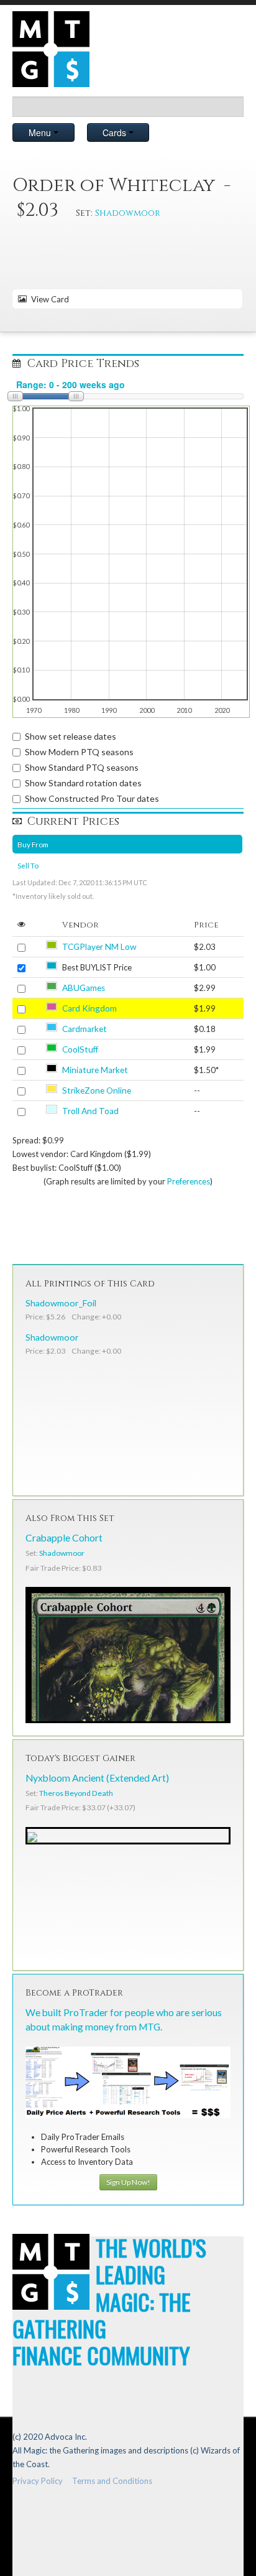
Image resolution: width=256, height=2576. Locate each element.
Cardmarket (85, 1029)
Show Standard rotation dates (83, 783)
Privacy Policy (38, 2481)
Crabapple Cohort (64, 1538)
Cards (116, 133)
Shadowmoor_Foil (61, 1303)
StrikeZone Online (97, 1090)
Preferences (189, 1181)
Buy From (33, 844)
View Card (48, 299)
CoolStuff (80, 1049)
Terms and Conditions (112, 2481)
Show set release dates (71, 736)
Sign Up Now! (128, 2182)
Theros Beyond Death (76, 1793)
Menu (41, 133)
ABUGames (84, 988)
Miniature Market (95, 1070)
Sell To (28, 865)
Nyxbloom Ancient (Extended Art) (97, 1778)
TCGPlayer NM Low (99, 947)
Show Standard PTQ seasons (82, 767)
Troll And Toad (90, 1111)
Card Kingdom (89, 1008)
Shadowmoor (128, 213)
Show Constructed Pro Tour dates (92, 798)
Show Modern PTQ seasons (79, 752)
